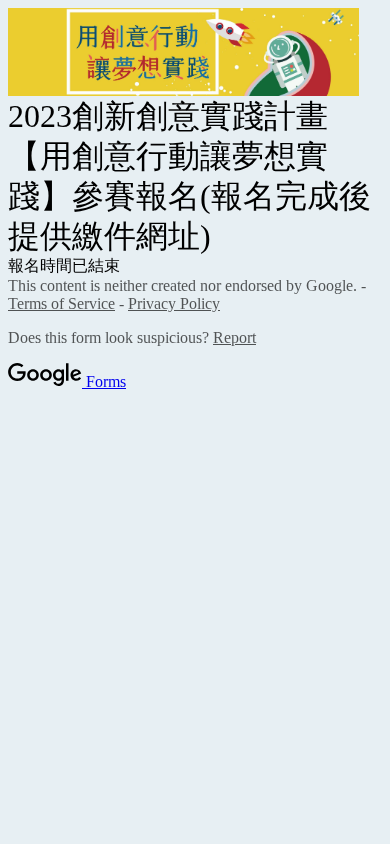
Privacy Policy (174, 303)
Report (234, 337)
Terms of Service (61, 303)
